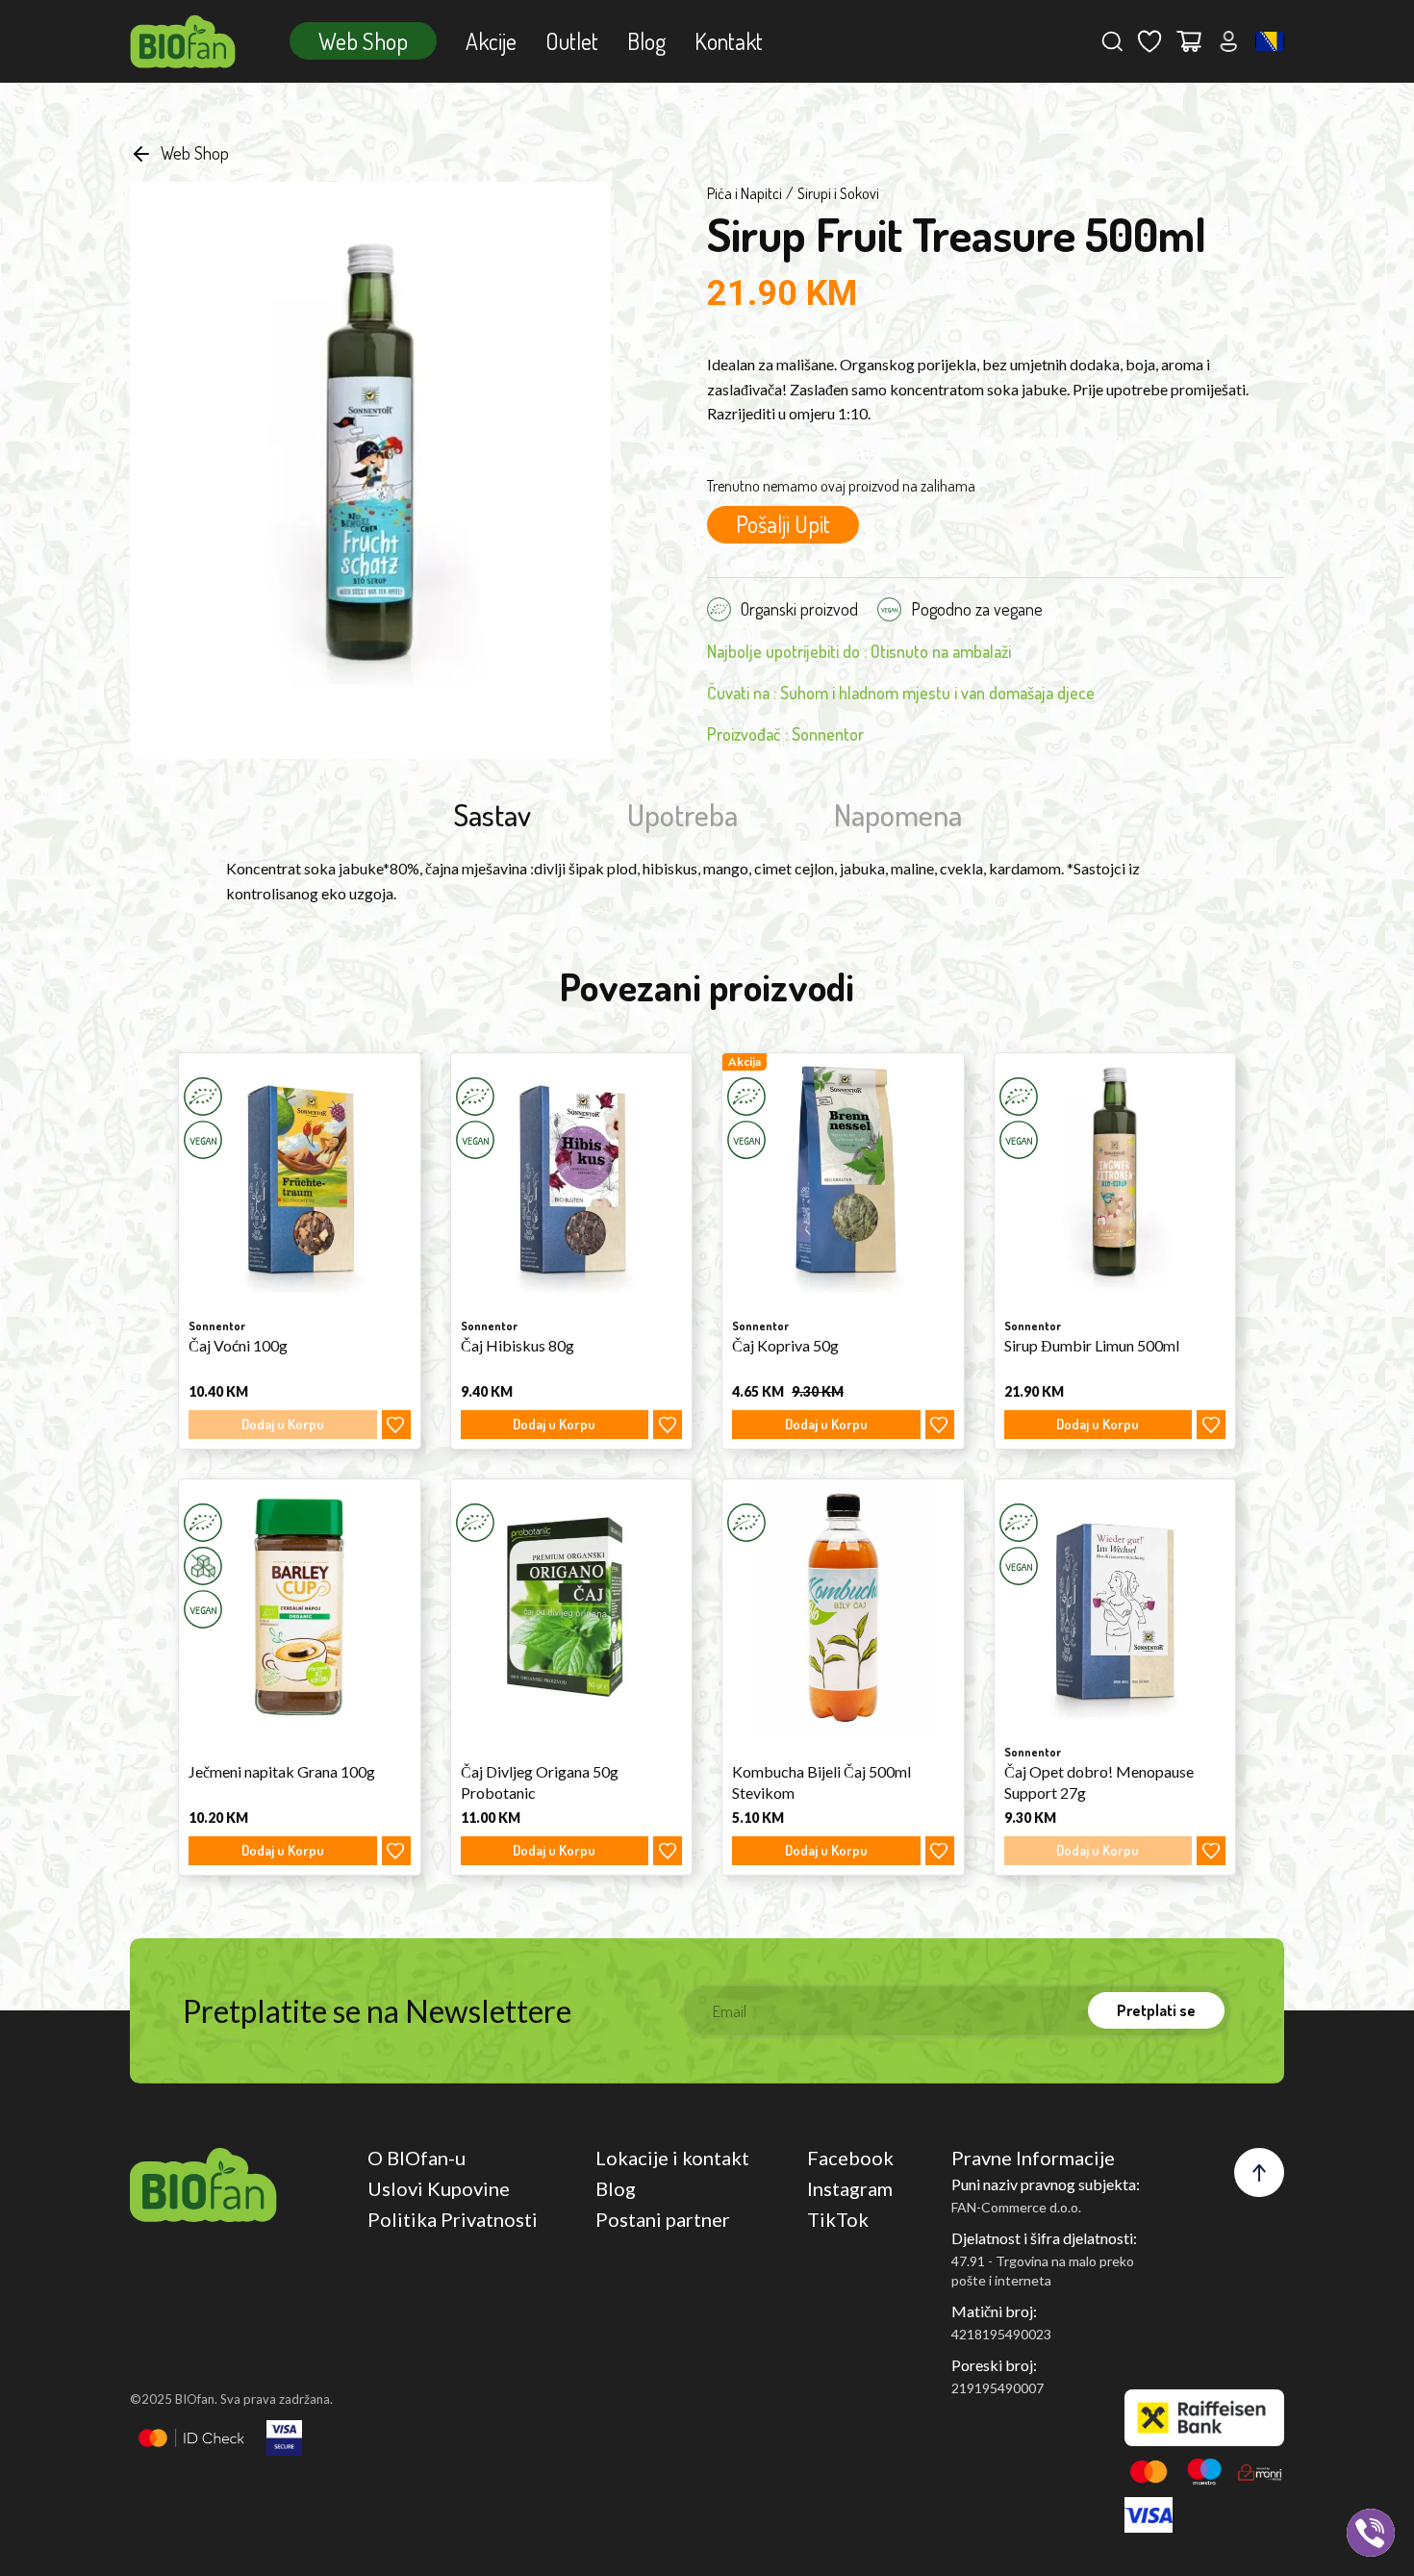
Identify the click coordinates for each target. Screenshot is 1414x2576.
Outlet (572, 41)
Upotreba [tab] (682, 815)
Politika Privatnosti (453, 2219)
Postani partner (663, 2219)
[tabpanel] (707, 881)
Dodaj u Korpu (554, 1424)
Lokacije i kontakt (672, 2158)
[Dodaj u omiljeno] (396, 1425)
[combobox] (1270, 41)
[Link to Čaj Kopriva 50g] (843, 1181)
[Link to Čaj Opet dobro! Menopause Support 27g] (1115, 1607)
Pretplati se (1156, 2010)
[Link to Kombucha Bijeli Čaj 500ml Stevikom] (843, 1607)
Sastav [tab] (492, 815)
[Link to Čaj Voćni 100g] (300, 1181)
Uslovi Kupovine (439, 2188)
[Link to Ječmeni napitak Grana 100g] (300, 1607)
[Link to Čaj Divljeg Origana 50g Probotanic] (572, 1607)
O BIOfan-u (417, 2158)
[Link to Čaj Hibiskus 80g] (572, 1181)
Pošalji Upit (783, 524)
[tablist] (707, 815)
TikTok (838, 2219)
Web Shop (363, 41)
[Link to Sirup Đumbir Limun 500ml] (1115, 1181)
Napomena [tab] (898, 815)
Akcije (491, 41)
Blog (646, 41)
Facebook (850, 2158)
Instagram (850, 2188)
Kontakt (729, 41)
